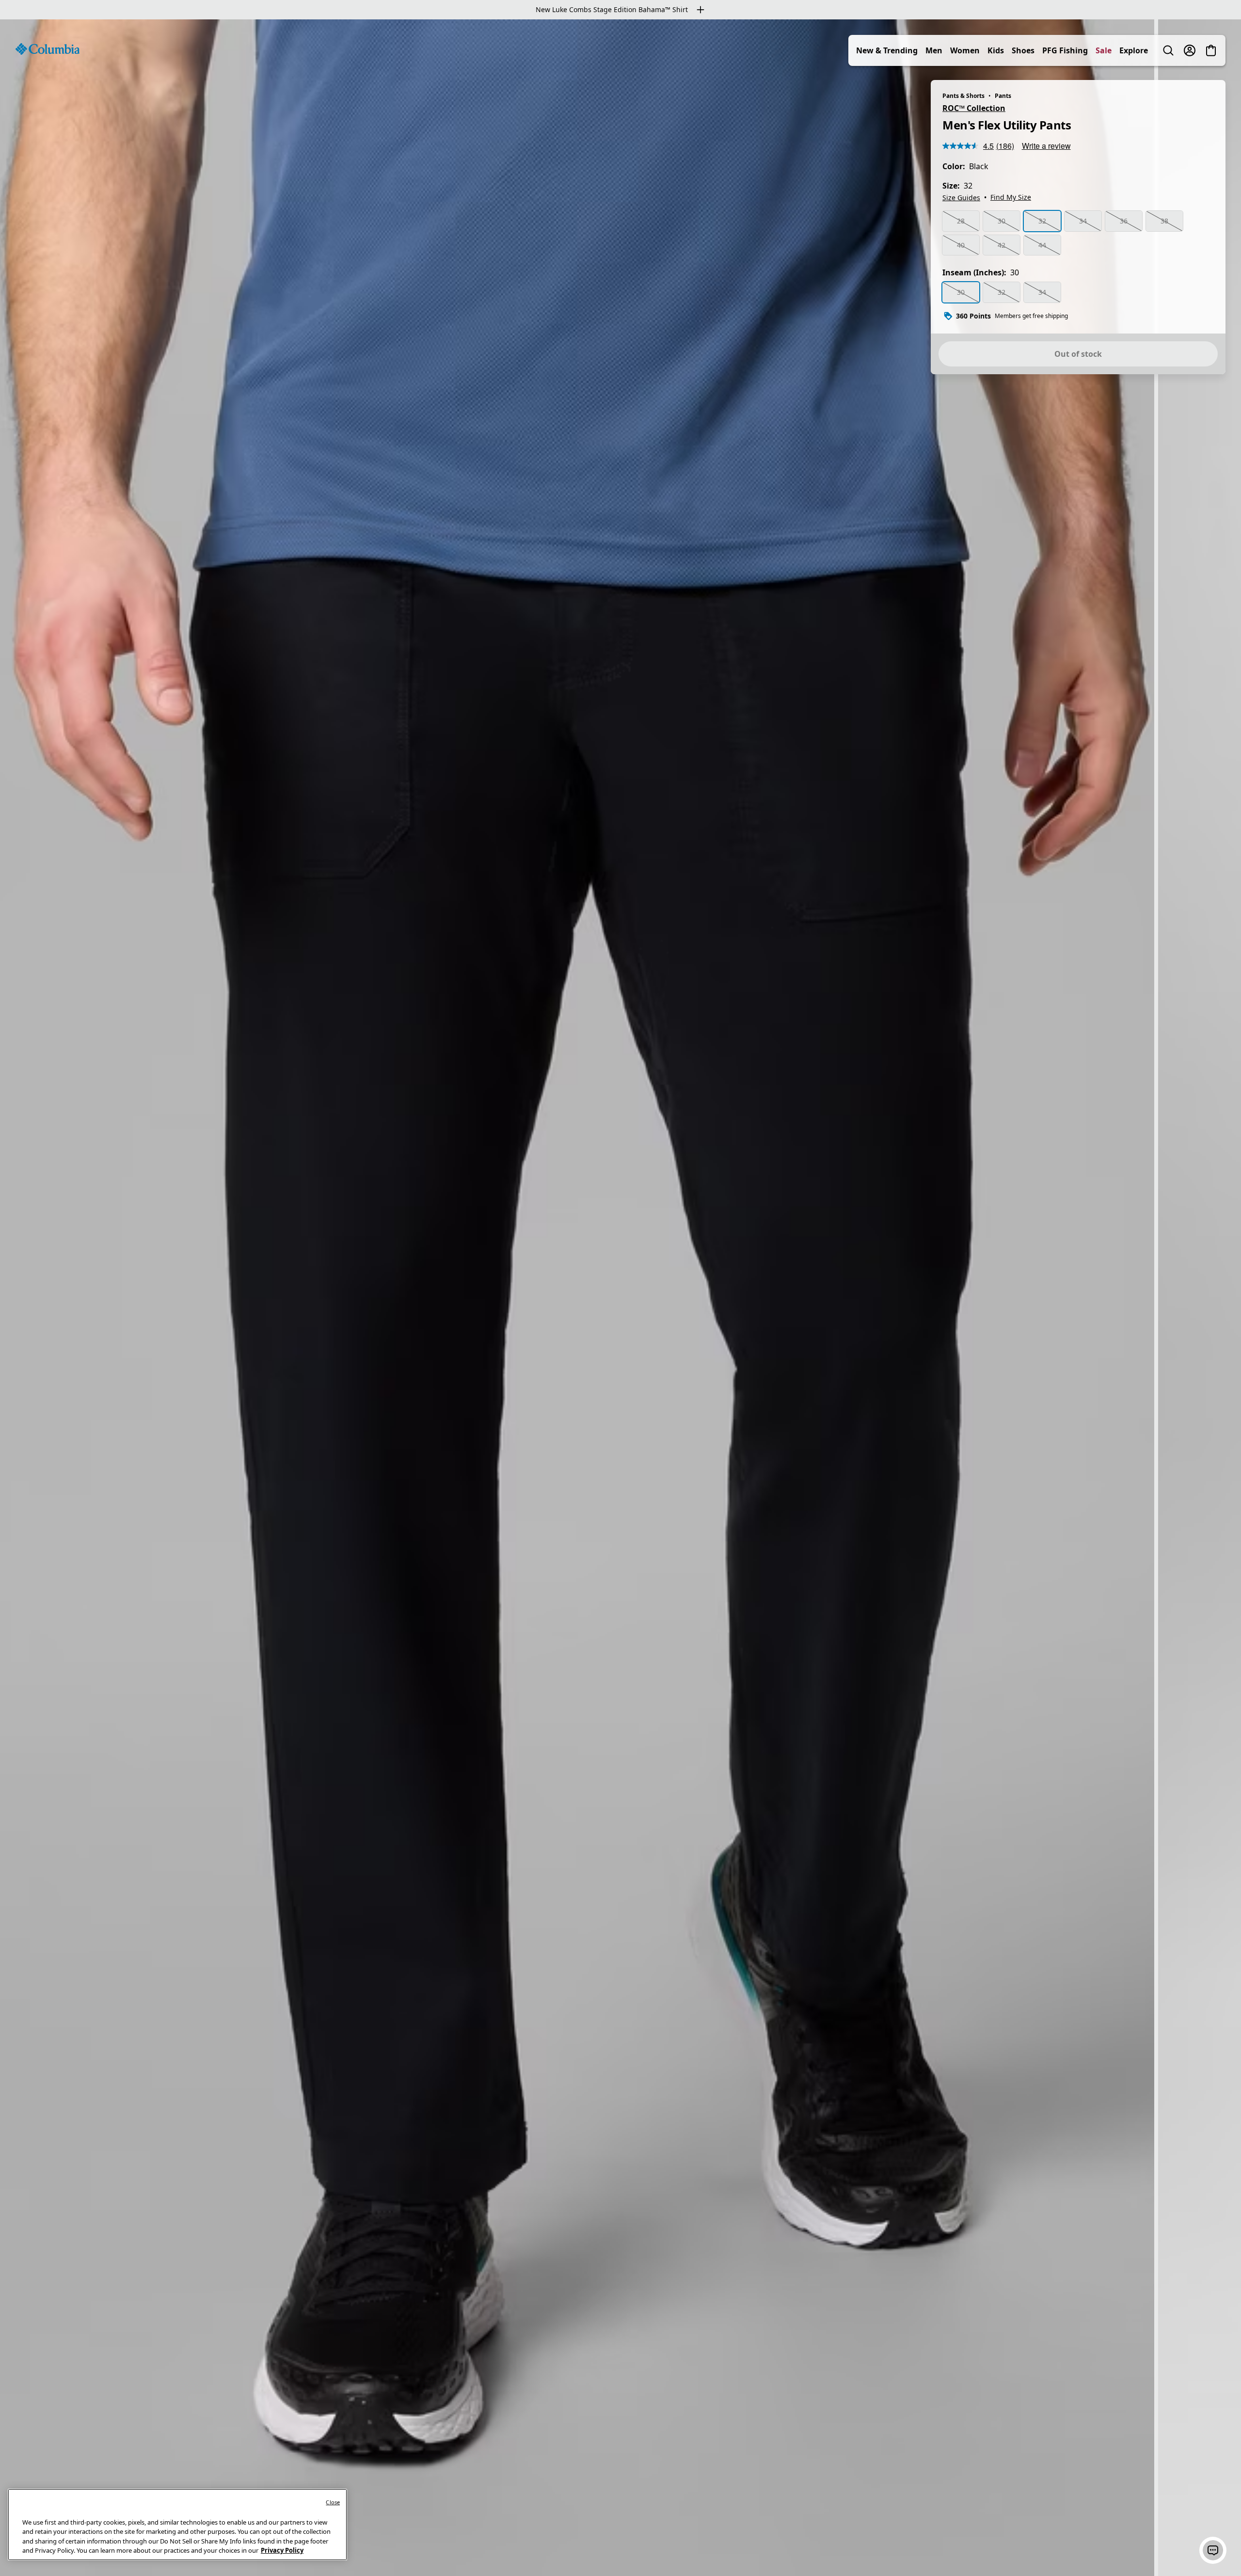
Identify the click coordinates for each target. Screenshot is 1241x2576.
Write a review (1046, 146)
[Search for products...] (1168, 50)
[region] (620, 1298)
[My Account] (1190, 50)
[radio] (961, 221)
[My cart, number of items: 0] (1211, 50)
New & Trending (887, 50)
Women (965, 50)
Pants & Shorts (963, 96)
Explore (1134, 50)
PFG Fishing (1065, 50)
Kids (996, 50)
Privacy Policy (282, 2550)
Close (333, 2502)
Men (934, 50)
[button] (1213, 2550)
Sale (1104, 50)
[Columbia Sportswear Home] (48, 49)
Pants (1003, 96)
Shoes (1023, 50)
